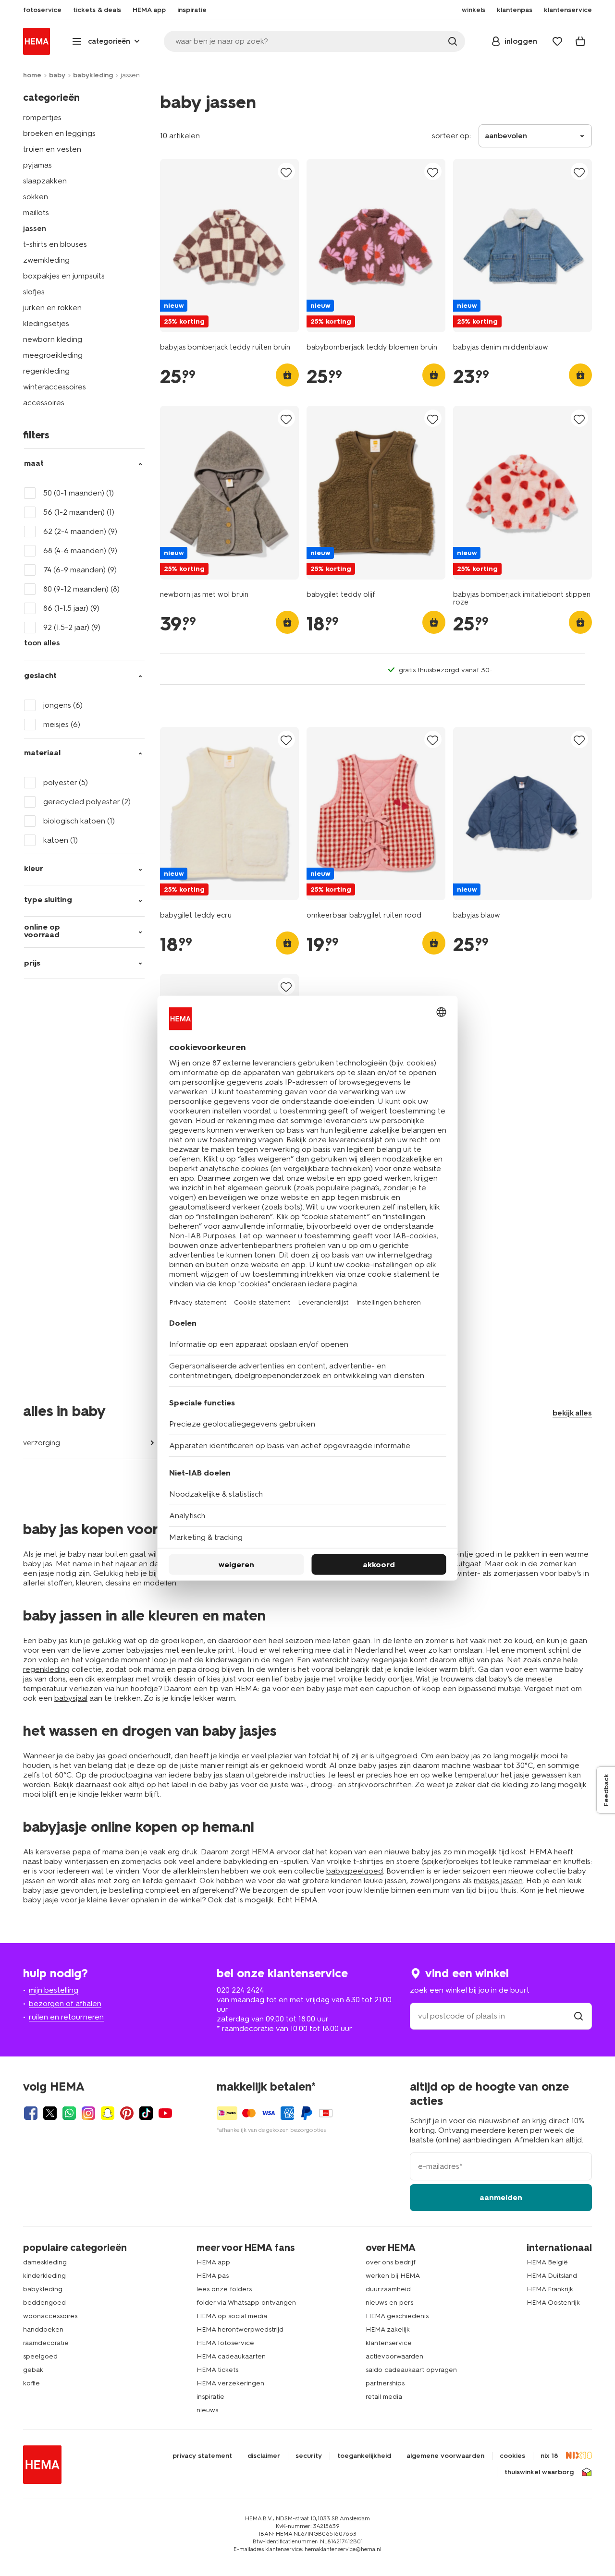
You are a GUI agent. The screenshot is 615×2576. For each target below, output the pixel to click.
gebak (33, 2370)
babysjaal (71, 1698)
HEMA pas (213, 2276)
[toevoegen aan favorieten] (286, 172)
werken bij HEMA (393, 2276)
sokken (36, 197)
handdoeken (43, 2329)
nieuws (207, 2410)
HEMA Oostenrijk (553, 2303)
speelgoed (40, 2356)
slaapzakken (45, 181)
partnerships (385, 2383)
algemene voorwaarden (445, 2456)
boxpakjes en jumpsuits (64, 276)
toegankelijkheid (364, 2456)
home (32, 75)
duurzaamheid (388, 2289)
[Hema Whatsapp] (69, 2113)
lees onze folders (224, 2289)
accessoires (44, 403)
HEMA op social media (232, 2316)
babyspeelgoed (355, 1871)
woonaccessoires (50, 2316)
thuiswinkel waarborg (539, 2472)
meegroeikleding (53, 355)
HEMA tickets (217, 2370)
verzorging (42, 1443)
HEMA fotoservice (225, 2343)
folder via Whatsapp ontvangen (246, 2303)
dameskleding (45, 2262)
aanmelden (501, 2197)
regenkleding (46, 371)
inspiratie (210, 2397)
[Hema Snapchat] (108, 2113)
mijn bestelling (54, 1990)
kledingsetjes (46, 323)
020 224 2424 (240, 1990)
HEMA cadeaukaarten (231, 2356)
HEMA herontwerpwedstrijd (240, 2329)
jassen (35, 228)
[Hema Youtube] (165, 2113)
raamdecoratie (46, 2343)
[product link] (229, 246)
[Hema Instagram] (88, 2113)
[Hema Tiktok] (146, 2113)
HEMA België (547, 2262)
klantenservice (389, 2343)
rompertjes (42, 117)
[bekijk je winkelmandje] (580, 41)
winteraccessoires (55, 387)
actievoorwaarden (394, 2356)
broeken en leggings (59, 133)
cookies (512, 2456)
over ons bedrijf (391, 2262)
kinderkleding (44, 2276)
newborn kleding (53, 339)
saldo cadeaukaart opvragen (411, 2370)
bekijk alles (572, 1413)
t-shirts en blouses (55, 244)
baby (57, 75)
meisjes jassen (498, 1881)
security (309, 2456)
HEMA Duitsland (552, 2276)
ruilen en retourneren (66, 2017)
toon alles (42, 643)
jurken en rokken (52, 308)
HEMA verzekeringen (230, 2383)
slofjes (34, 292)
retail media (384, 2397)
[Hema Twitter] (50, 2113)
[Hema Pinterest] (127, 2113)
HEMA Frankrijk (550, 2289)
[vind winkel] (578, 2016)
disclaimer (264, 2456)
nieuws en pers (389, 2303)
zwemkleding (46, 260)
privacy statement (202, 2456)
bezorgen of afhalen (65, 2003)
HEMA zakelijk (388, 2329)
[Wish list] (557, 41)
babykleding (93, 75)
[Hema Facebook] (31, 2113)
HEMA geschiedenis (397, 2316)
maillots (36, 212)
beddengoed (44, 2303)
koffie (31, 2383)
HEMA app (213, 2262)
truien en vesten (52, 149)
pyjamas (37, 165)
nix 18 (549, 2456)
